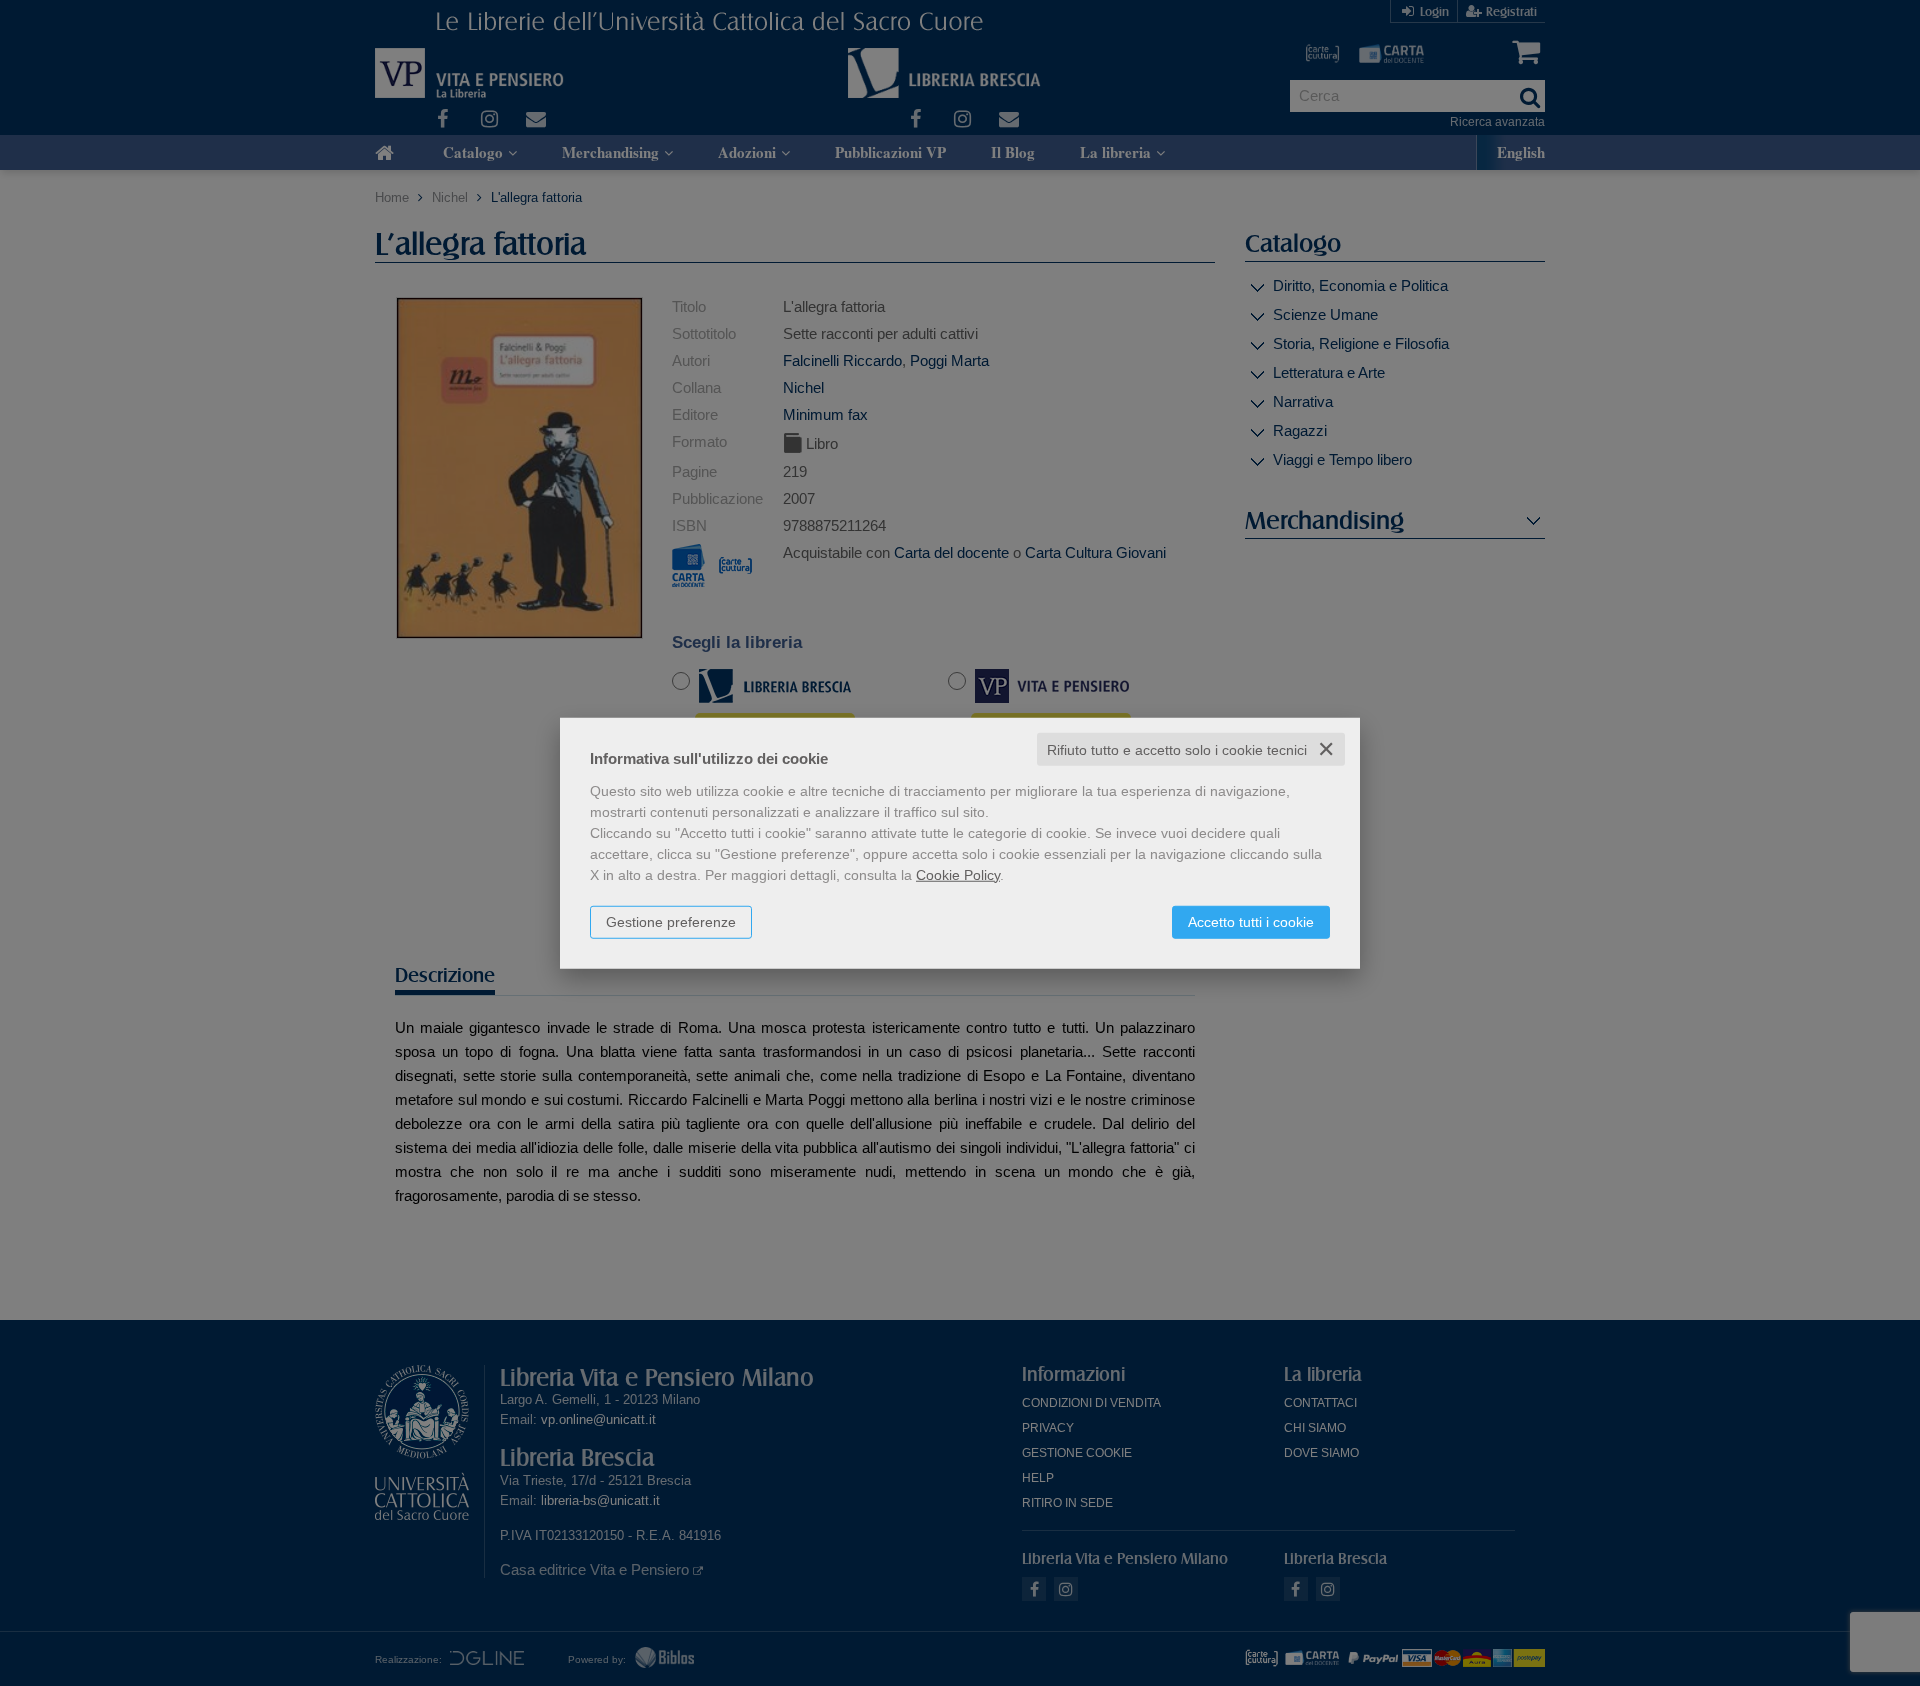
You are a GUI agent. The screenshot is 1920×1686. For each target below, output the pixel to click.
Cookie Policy (958, 874)
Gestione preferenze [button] (671, 921)
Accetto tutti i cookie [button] (1251, 921)
